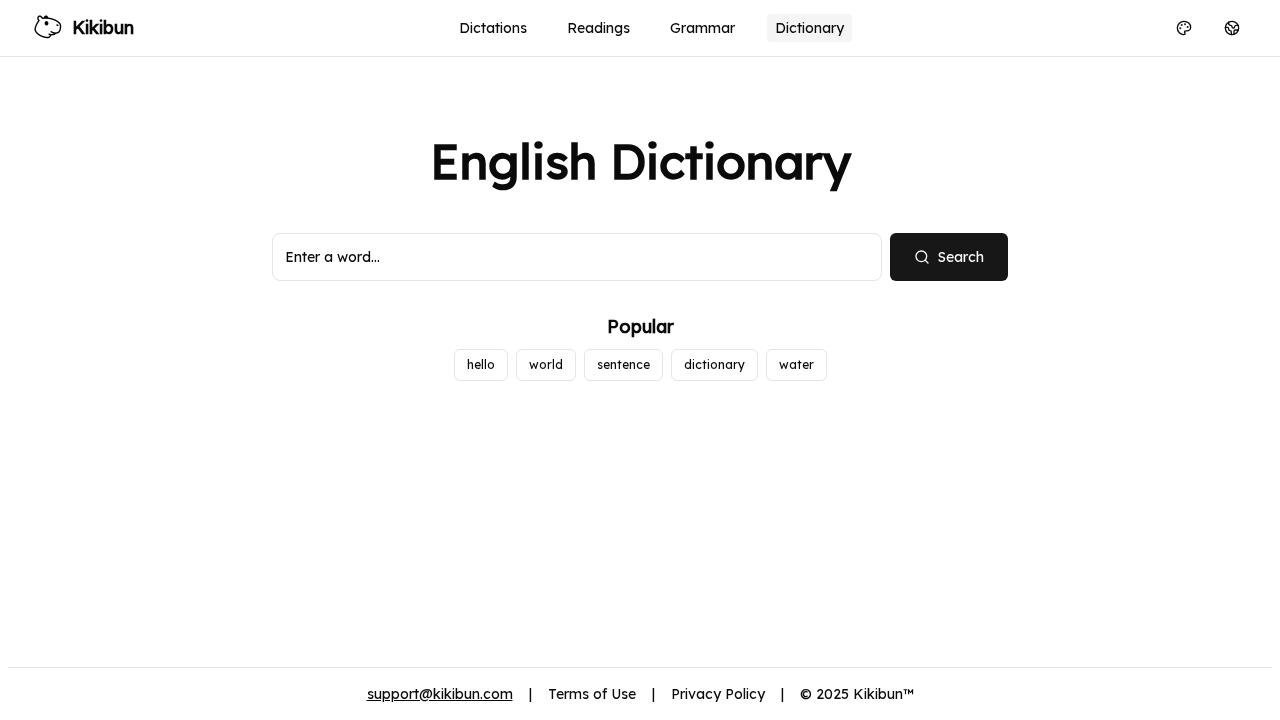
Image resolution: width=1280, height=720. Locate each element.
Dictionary (809, 28)
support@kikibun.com (440, 694)
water (796, 364)
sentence (623, 364)
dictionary (714, 364)
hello (481, 364)
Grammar (702, 28)
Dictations (493, 28)
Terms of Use (592, 694)
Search (961, 257)
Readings (598, 28)
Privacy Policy (718, 694)
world (546, 364)
